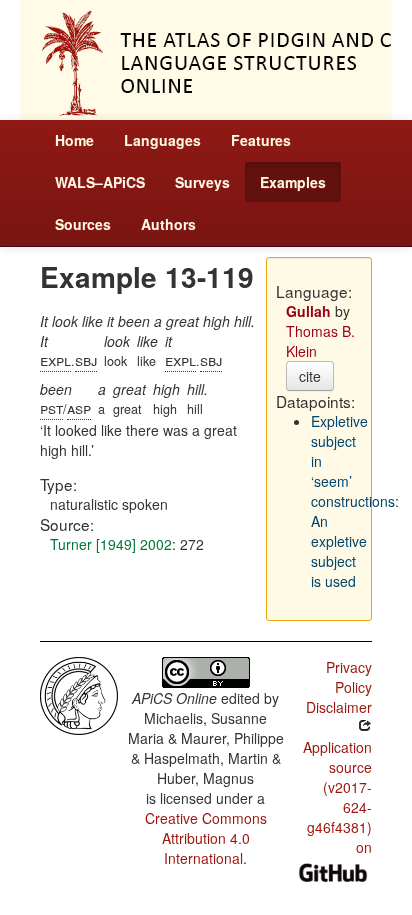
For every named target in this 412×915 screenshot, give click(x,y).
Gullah (308, 311)
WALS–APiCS (100, 182)
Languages (162, 140)
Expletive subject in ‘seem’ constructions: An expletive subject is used (355, 501)
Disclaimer (339, 707)
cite (310, 376)
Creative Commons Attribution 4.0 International (206, 838)
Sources (83, 224)
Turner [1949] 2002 (111, 544)
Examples (293, 182)
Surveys (202, 182)
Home (74, 140)
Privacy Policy (349, 677)
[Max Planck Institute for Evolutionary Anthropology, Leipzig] (79, 694)
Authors (168, 224)
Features (261, 140)
